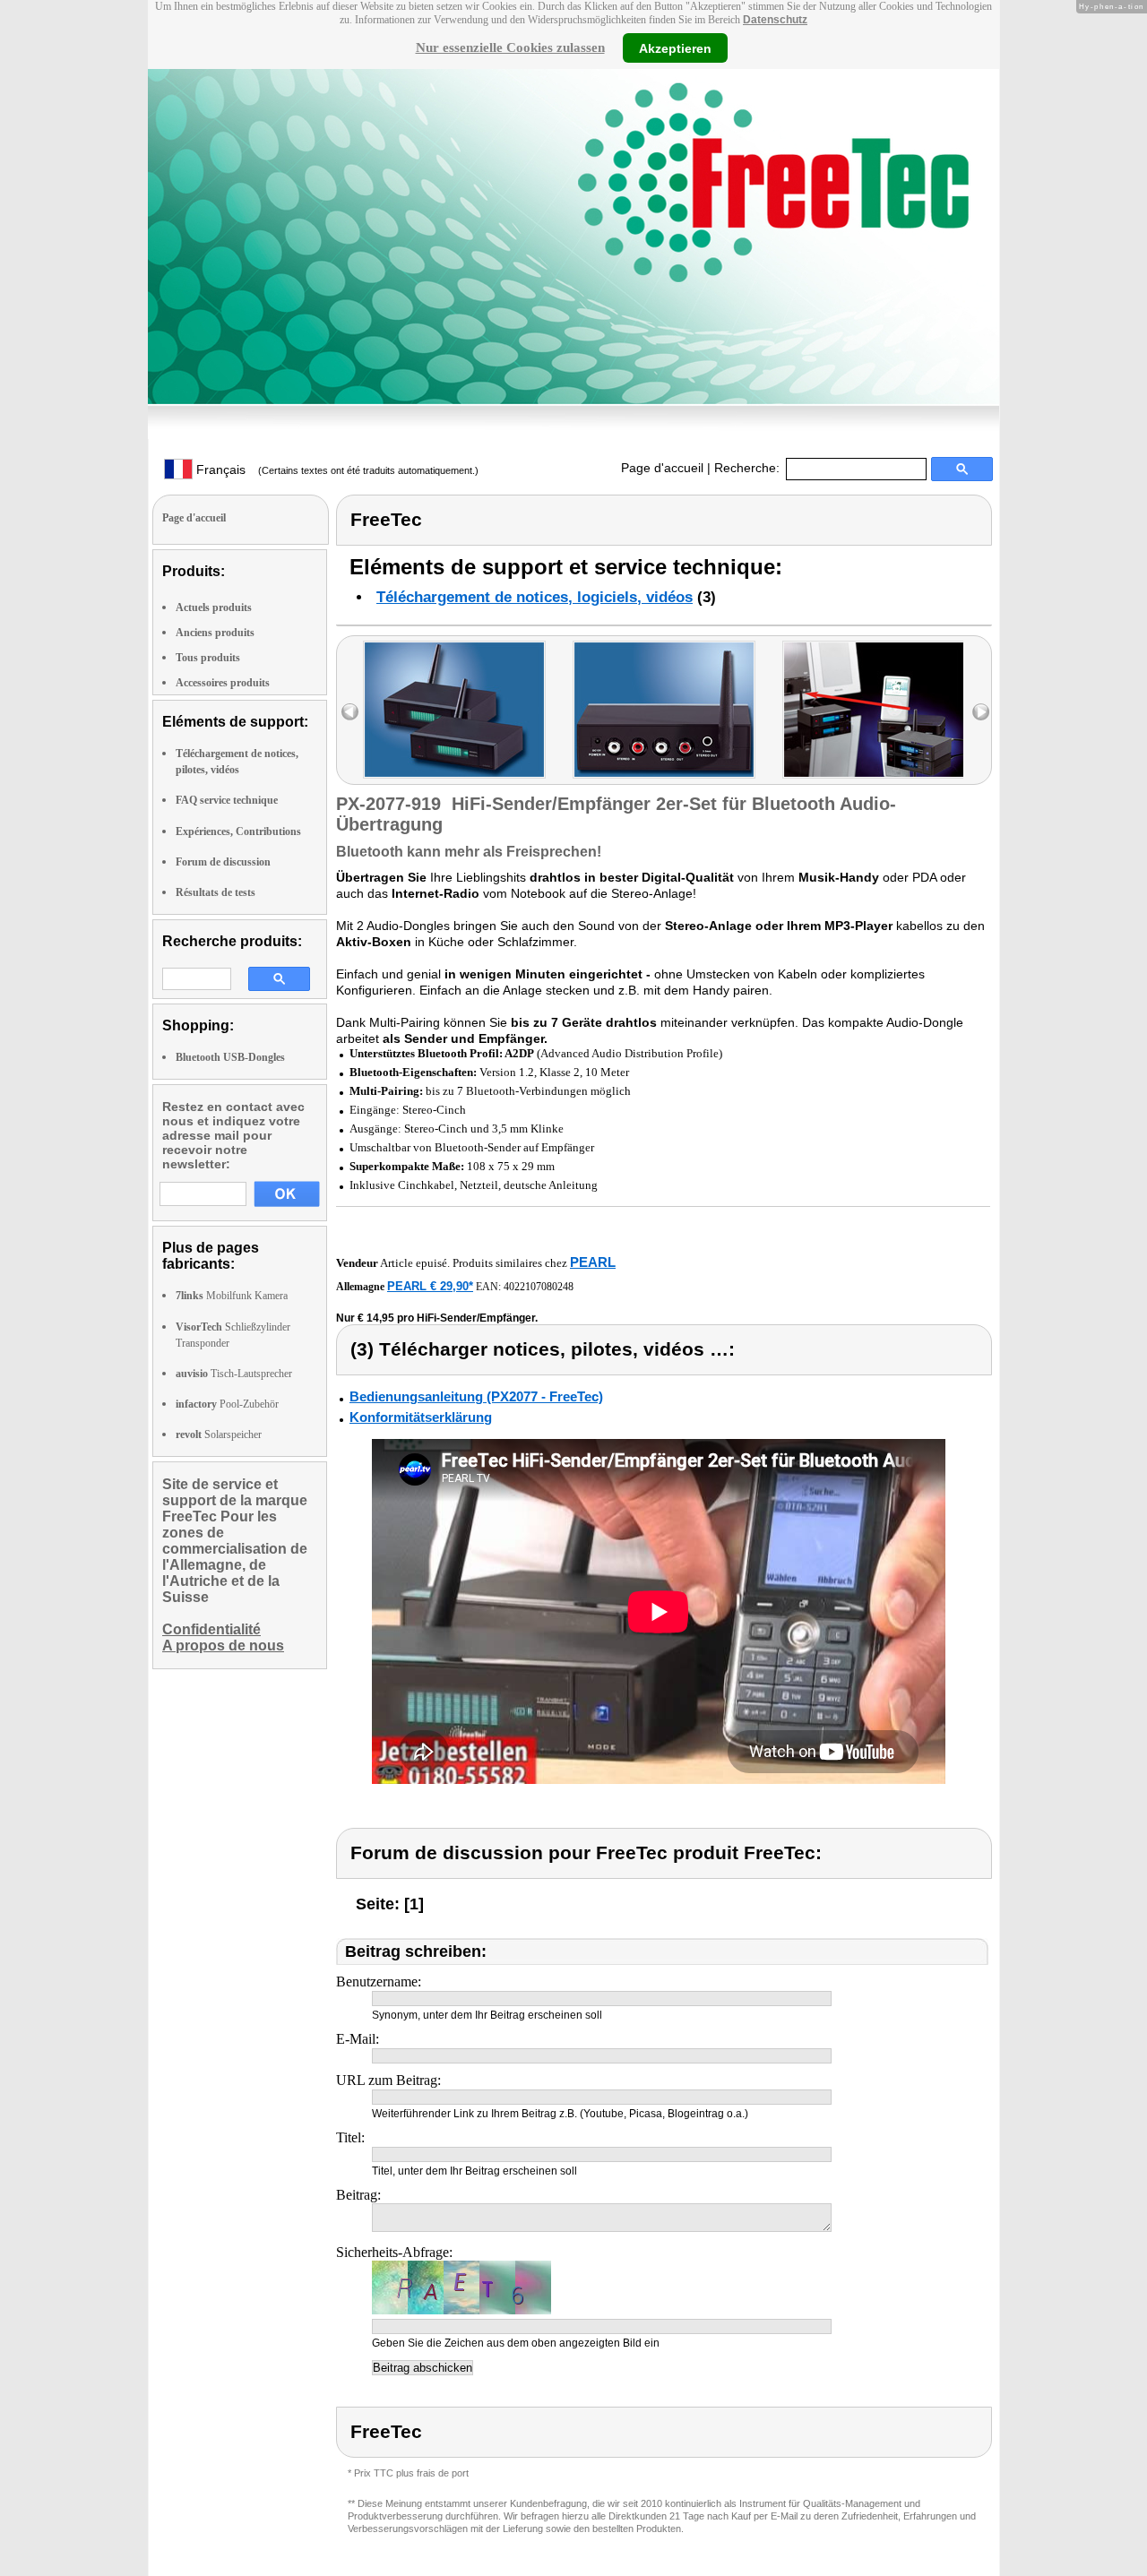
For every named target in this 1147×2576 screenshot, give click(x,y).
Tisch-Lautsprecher (234, 1374)
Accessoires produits (223, 683)
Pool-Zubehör (227, 1404)
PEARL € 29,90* (430, 1286)
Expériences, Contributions (238, 831)
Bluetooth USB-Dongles (230, 1057)
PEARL (593, 1262)
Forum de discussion (223, 862)
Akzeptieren (675, 47)
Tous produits (208, 658)
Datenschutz (775, 20)
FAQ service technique (227, 800)
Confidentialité (211, 1629)
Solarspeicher (219, 1434)
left (350, 712)
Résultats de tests (216, 892)
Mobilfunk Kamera (232, 1296)
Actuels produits (214, 607)
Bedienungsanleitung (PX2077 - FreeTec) (476, 1396)
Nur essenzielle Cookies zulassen (510, 47)
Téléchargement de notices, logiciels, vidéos (535, 597)
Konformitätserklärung (421, 1417)
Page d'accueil (662, 468)
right (981, 712)
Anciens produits (215, 633)
